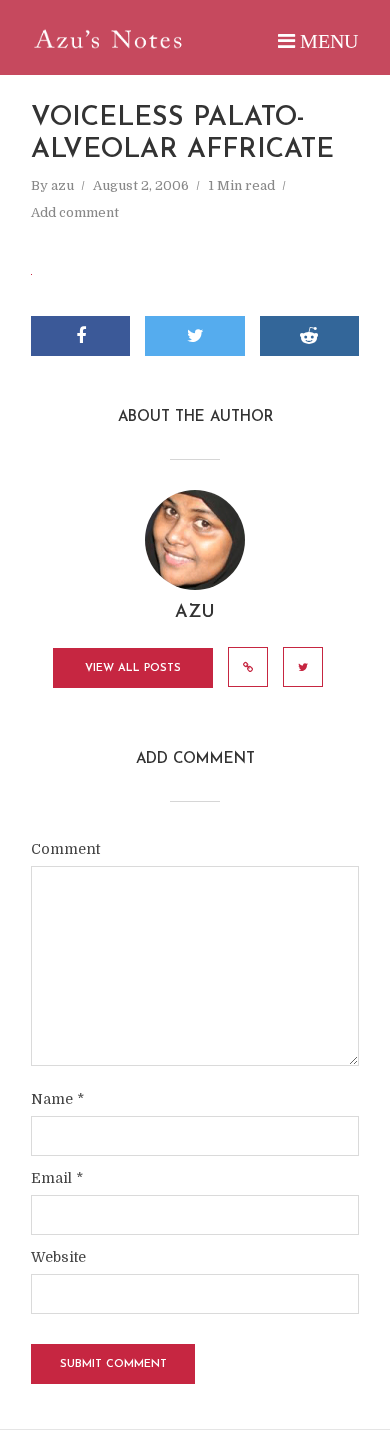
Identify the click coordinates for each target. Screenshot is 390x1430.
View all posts (133, 668)
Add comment (75, 212)
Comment (65, 849)
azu (62, 185)
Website (58, 1257)
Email (57, 1178)
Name (57, 1099)
